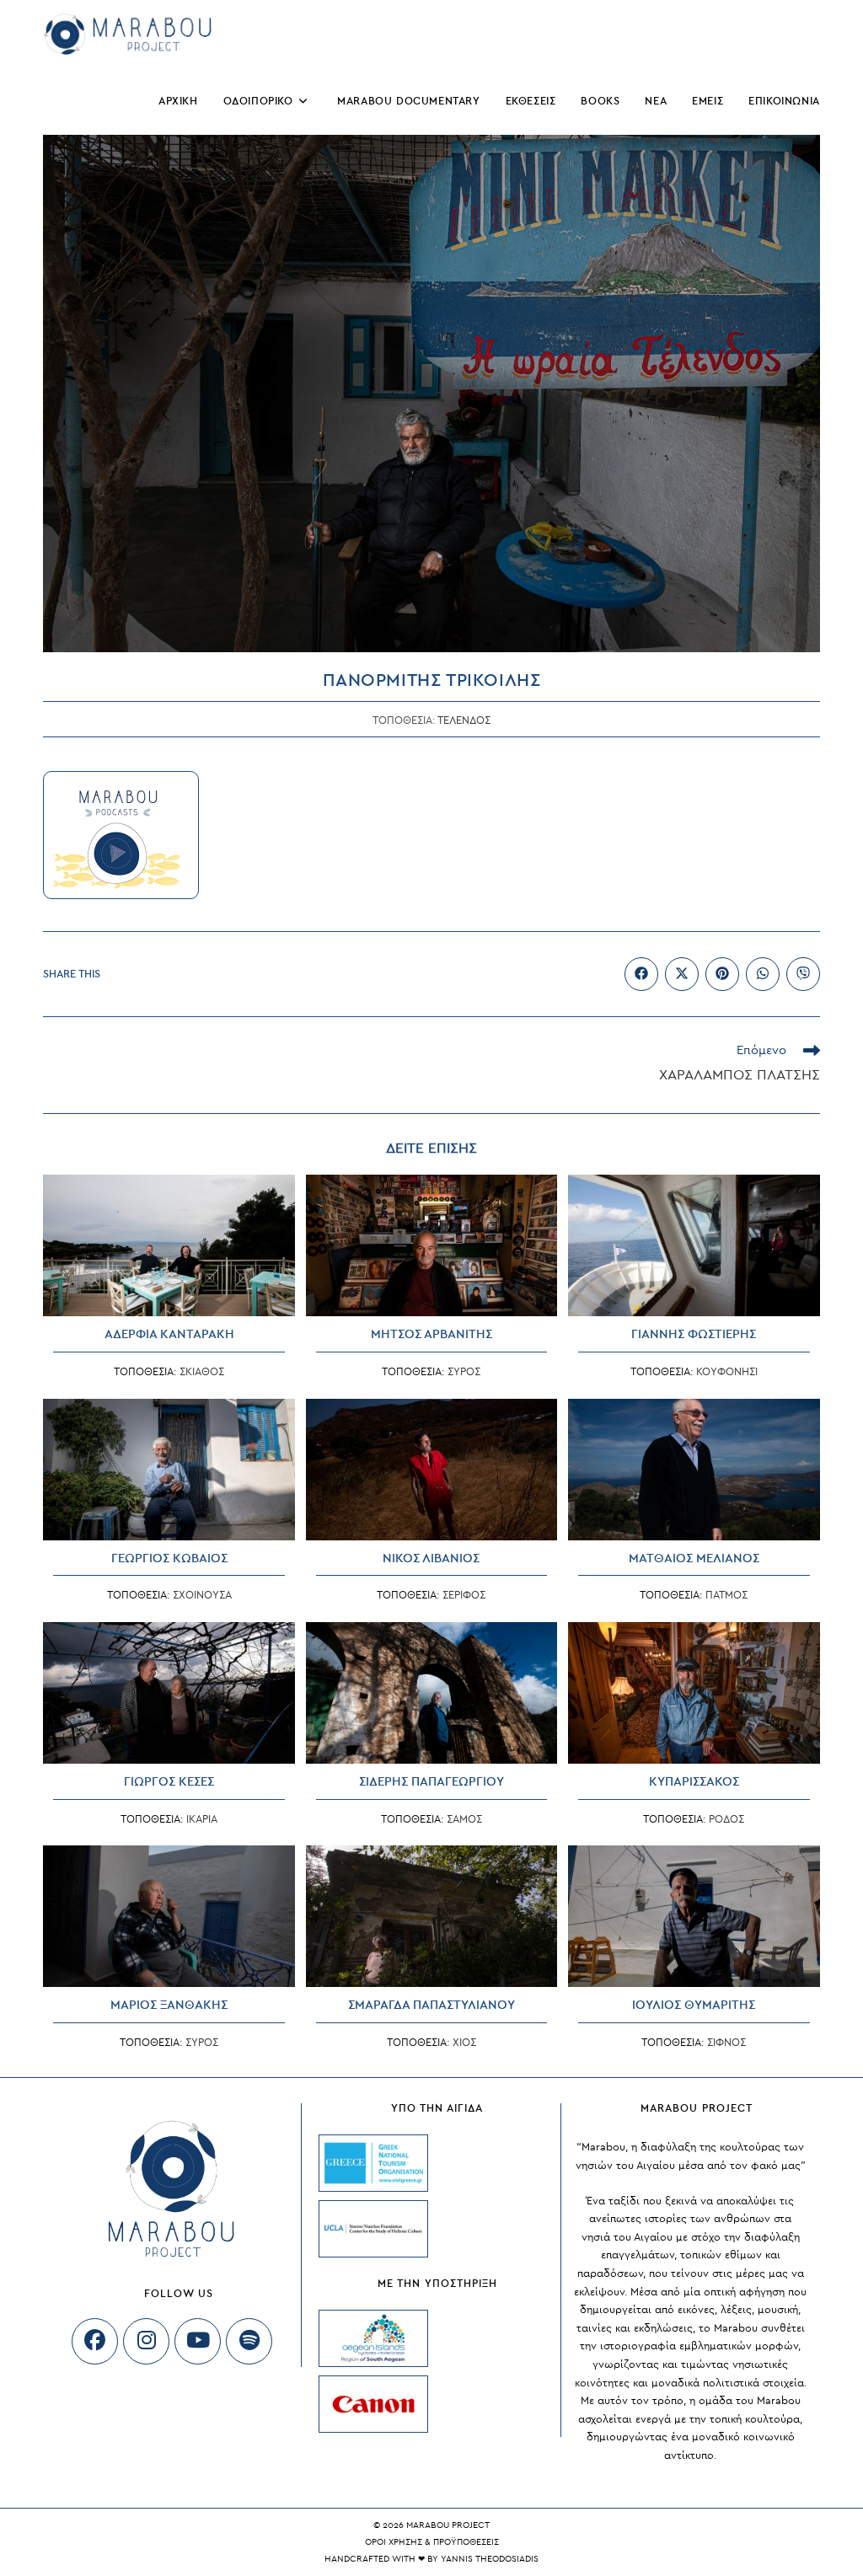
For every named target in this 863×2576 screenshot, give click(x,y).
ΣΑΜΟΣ (464, 1819)
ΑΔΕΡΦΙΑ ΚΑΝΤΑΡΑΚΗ (169, 1334)
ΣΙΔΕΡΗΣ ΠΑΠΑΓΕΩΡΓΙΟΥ (431, 1782)
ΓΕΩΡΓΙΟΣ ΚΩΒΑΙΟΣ (169, 1558)
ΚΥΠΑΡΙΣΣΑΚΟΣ (694, 1782)
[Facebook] (95, 2341)
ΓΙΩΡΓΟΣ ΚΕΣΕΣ (169, 1782)
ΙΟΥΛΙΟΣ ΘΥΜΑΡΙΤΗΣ (694, 2005)
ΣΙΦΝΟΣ (726, 2043)
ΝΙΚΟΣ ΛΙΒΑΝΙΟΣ (431, 1558)
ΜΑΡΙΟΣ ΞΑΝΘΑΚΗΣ (169, 2005)
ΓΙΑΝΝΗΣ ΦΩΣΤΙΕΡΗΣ (694, 1334)
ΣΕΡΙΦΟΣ (464, 1595)
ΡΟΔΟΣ (726, 1819)
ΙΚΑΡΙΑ (202, 1819)
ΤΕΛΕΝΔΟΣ (464, 720)
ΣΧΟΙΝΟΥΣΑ (202, 1595)
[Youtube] (198, 2341)
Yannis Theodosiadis (490, 2559)
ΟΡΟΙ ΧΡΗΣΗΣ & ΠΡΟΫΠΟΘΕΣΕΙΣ (432, 2542)
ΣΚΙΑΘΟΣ (202, 1372)
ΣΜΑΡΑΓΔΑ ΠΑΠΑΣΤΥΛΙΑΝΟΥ (431, 2005)
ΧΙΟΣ (464, 2043)
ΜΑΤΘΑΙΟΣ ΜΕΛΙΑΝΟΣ (694, 1558)
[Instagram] (146, 2341)
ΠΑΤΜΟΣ (726, 1595)
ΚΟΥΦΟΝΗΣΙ (727, 1372)
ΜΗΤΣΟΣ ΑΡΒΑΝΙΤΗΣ (431, 1334)
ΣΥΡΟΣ (464, 1372)
